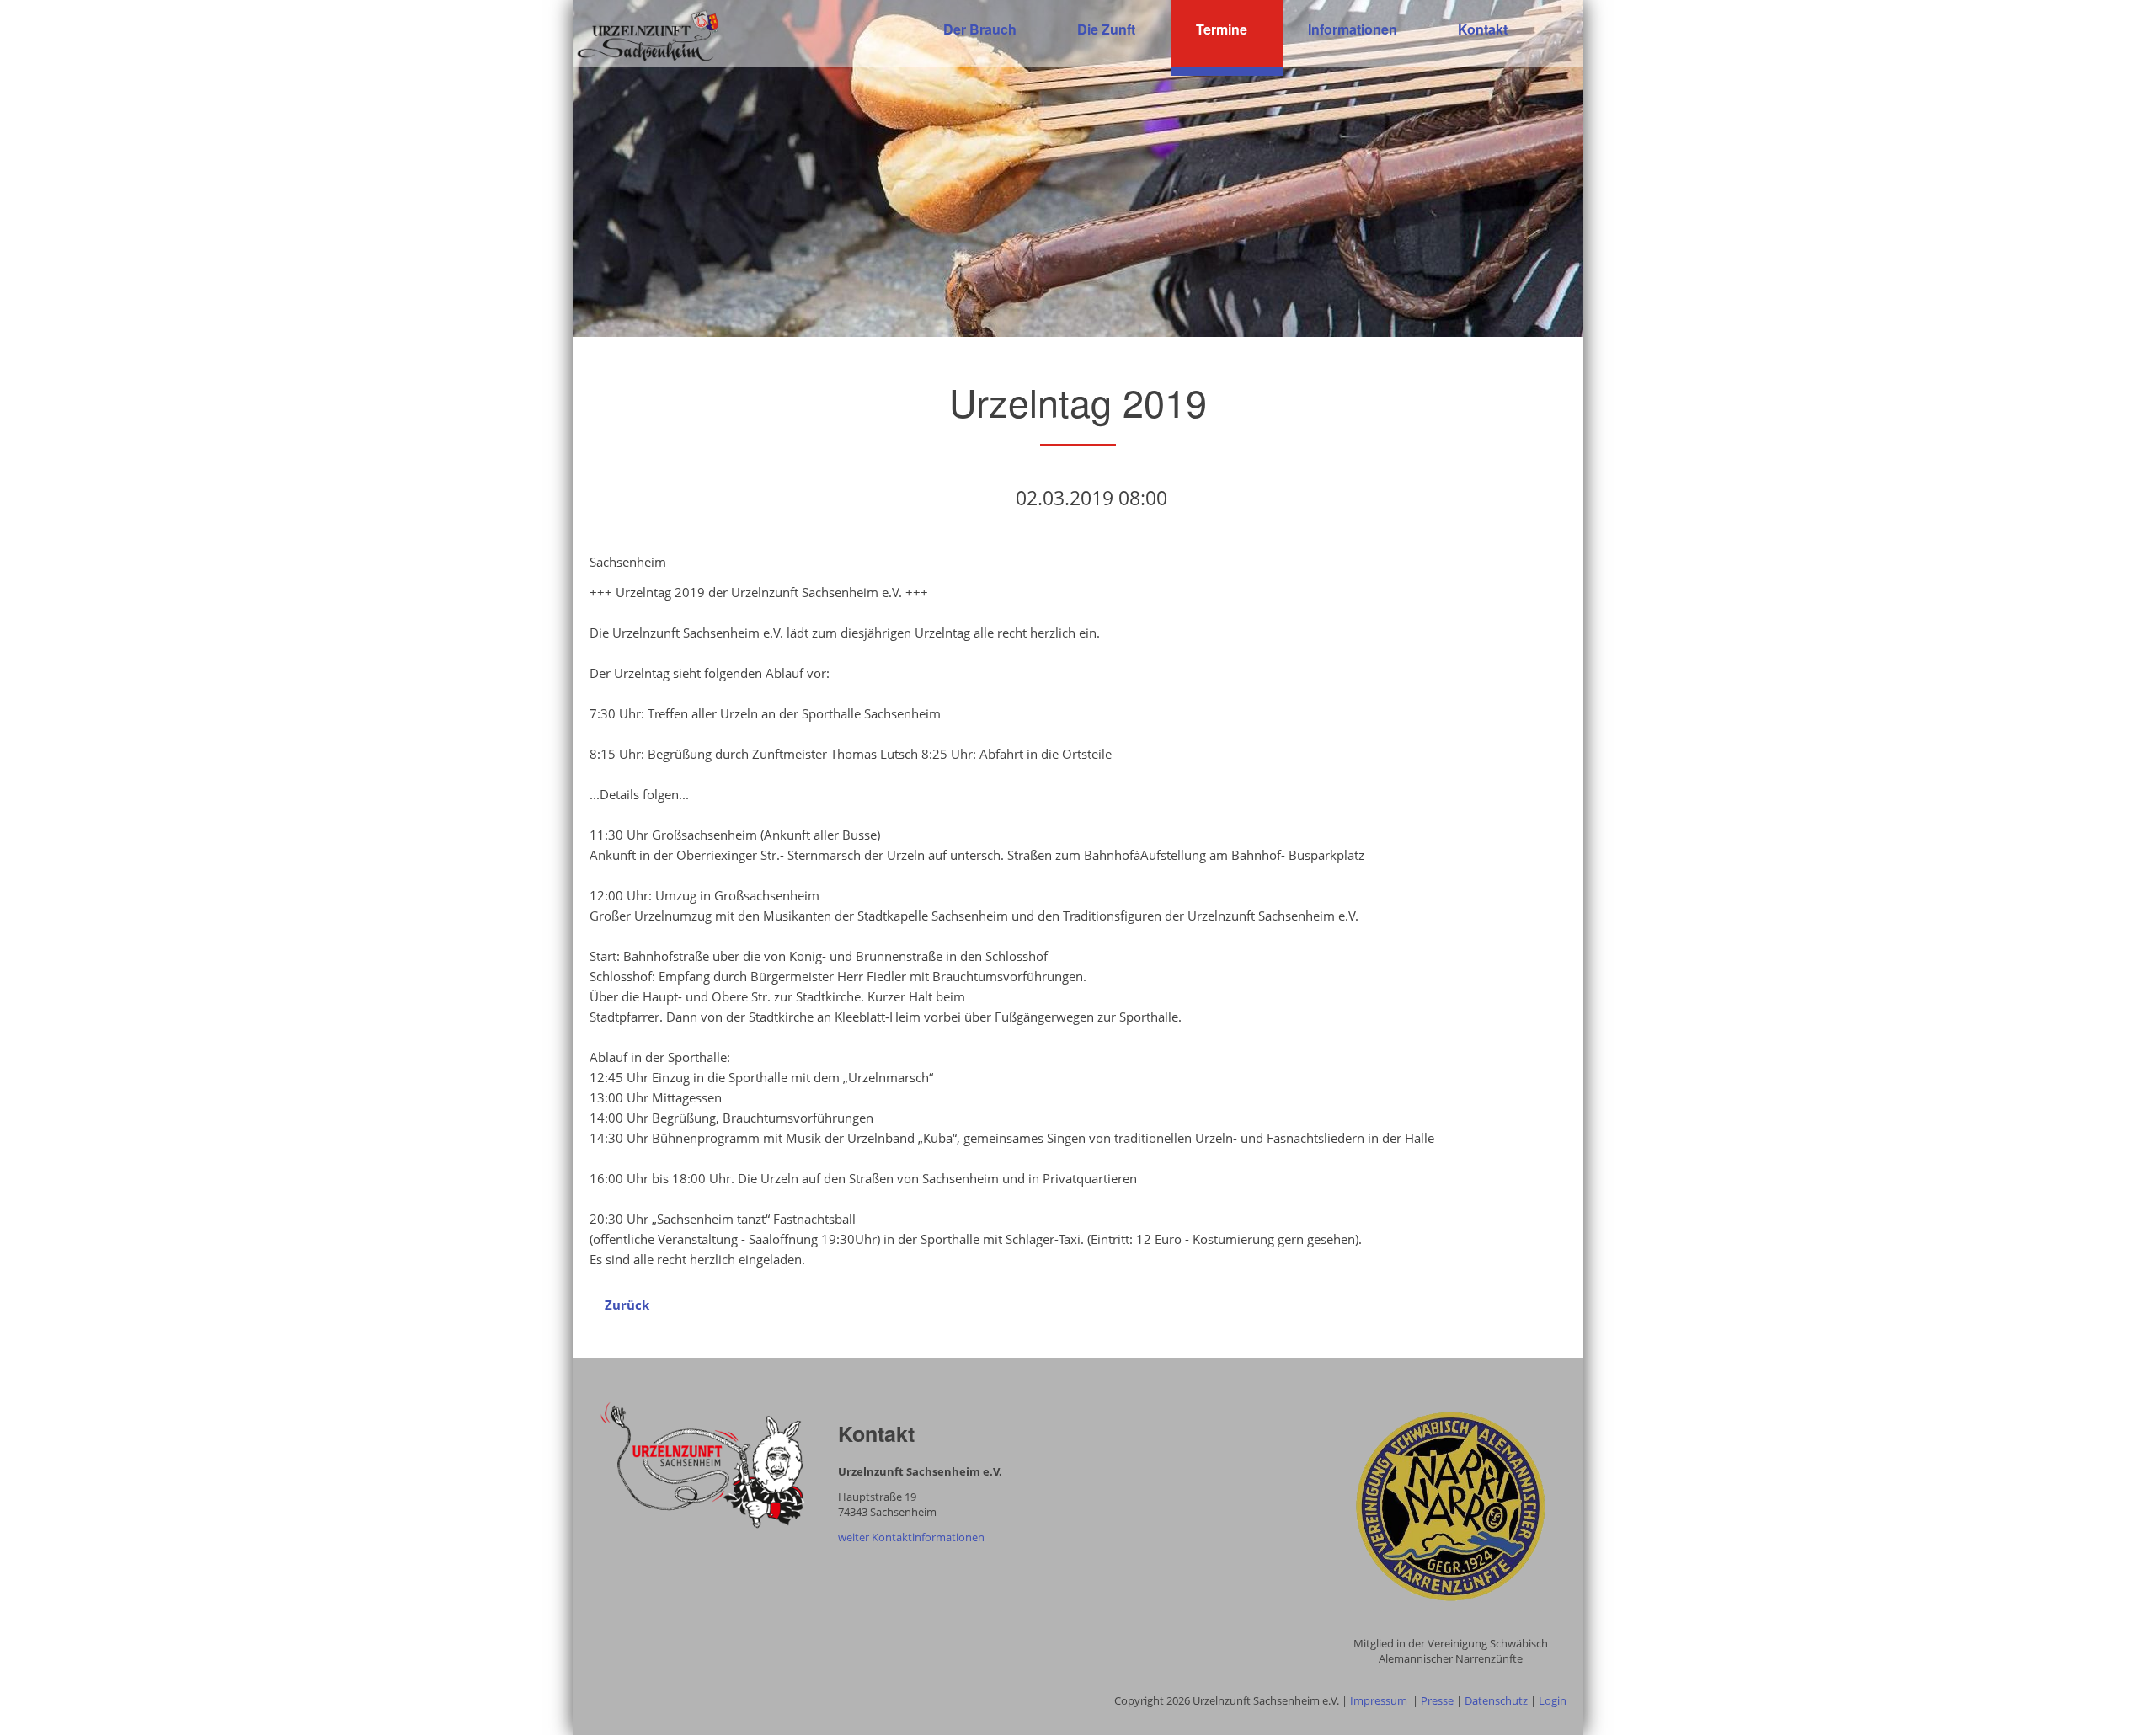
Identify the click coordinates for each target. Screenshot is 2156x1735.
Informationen (1353, 29)
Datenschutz (1496, 1700)
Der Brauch (980, 29)
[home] (648, 35)
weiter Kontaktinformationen (911, 1537)
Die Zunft (1106, 29)
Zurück (627, 1305)
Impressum (1379, 1700)
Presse (1437, 1700)
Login (1553, 1700)
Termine (1222, 29)
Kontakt (1483, 29)
